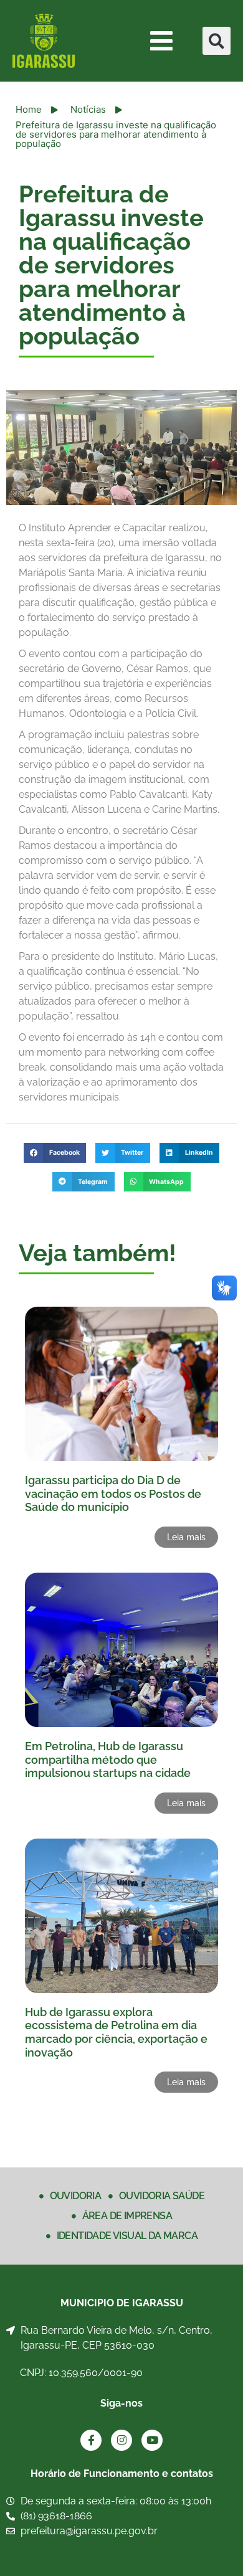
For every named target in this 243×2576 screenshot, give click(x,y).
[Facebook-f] (91, 2440)
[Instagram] (121, 2440)
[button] (217, 41)
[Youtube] (152, 2440)
